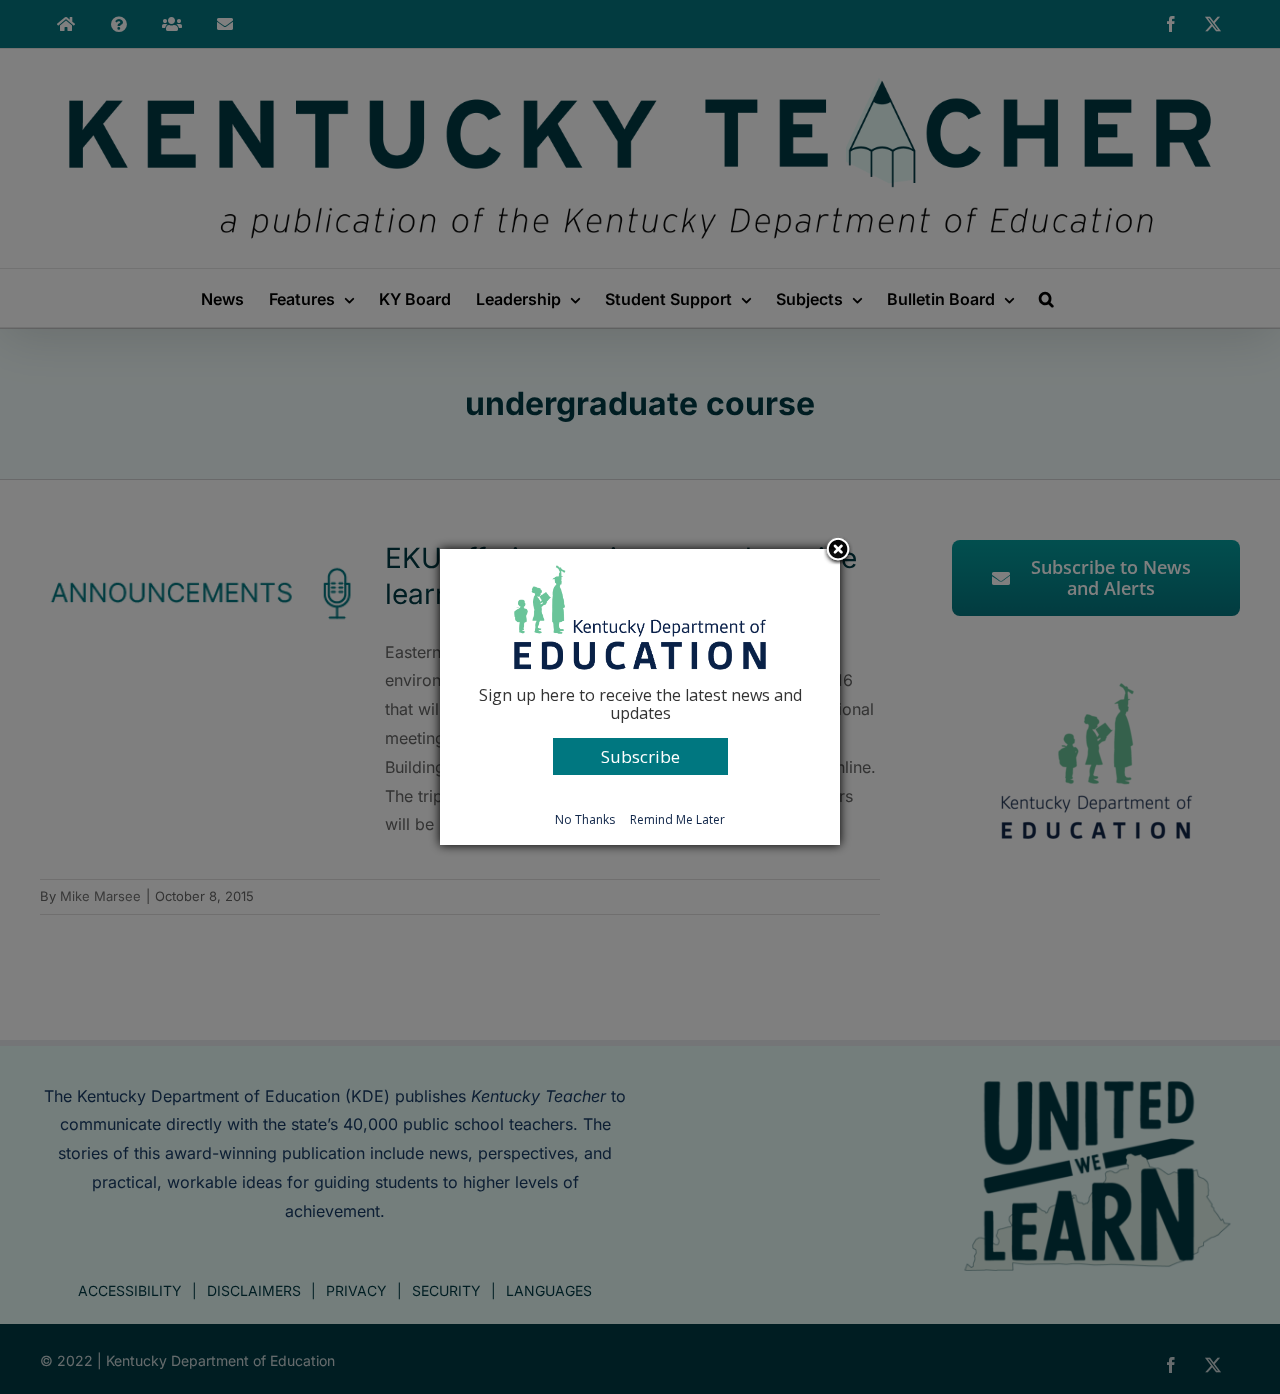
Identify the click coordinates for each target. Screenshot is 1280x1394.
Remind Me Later (677, 819)
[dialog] (640, 697)
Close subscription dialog (838, 551)
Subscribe (640, 756)
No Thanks (585, 819)
